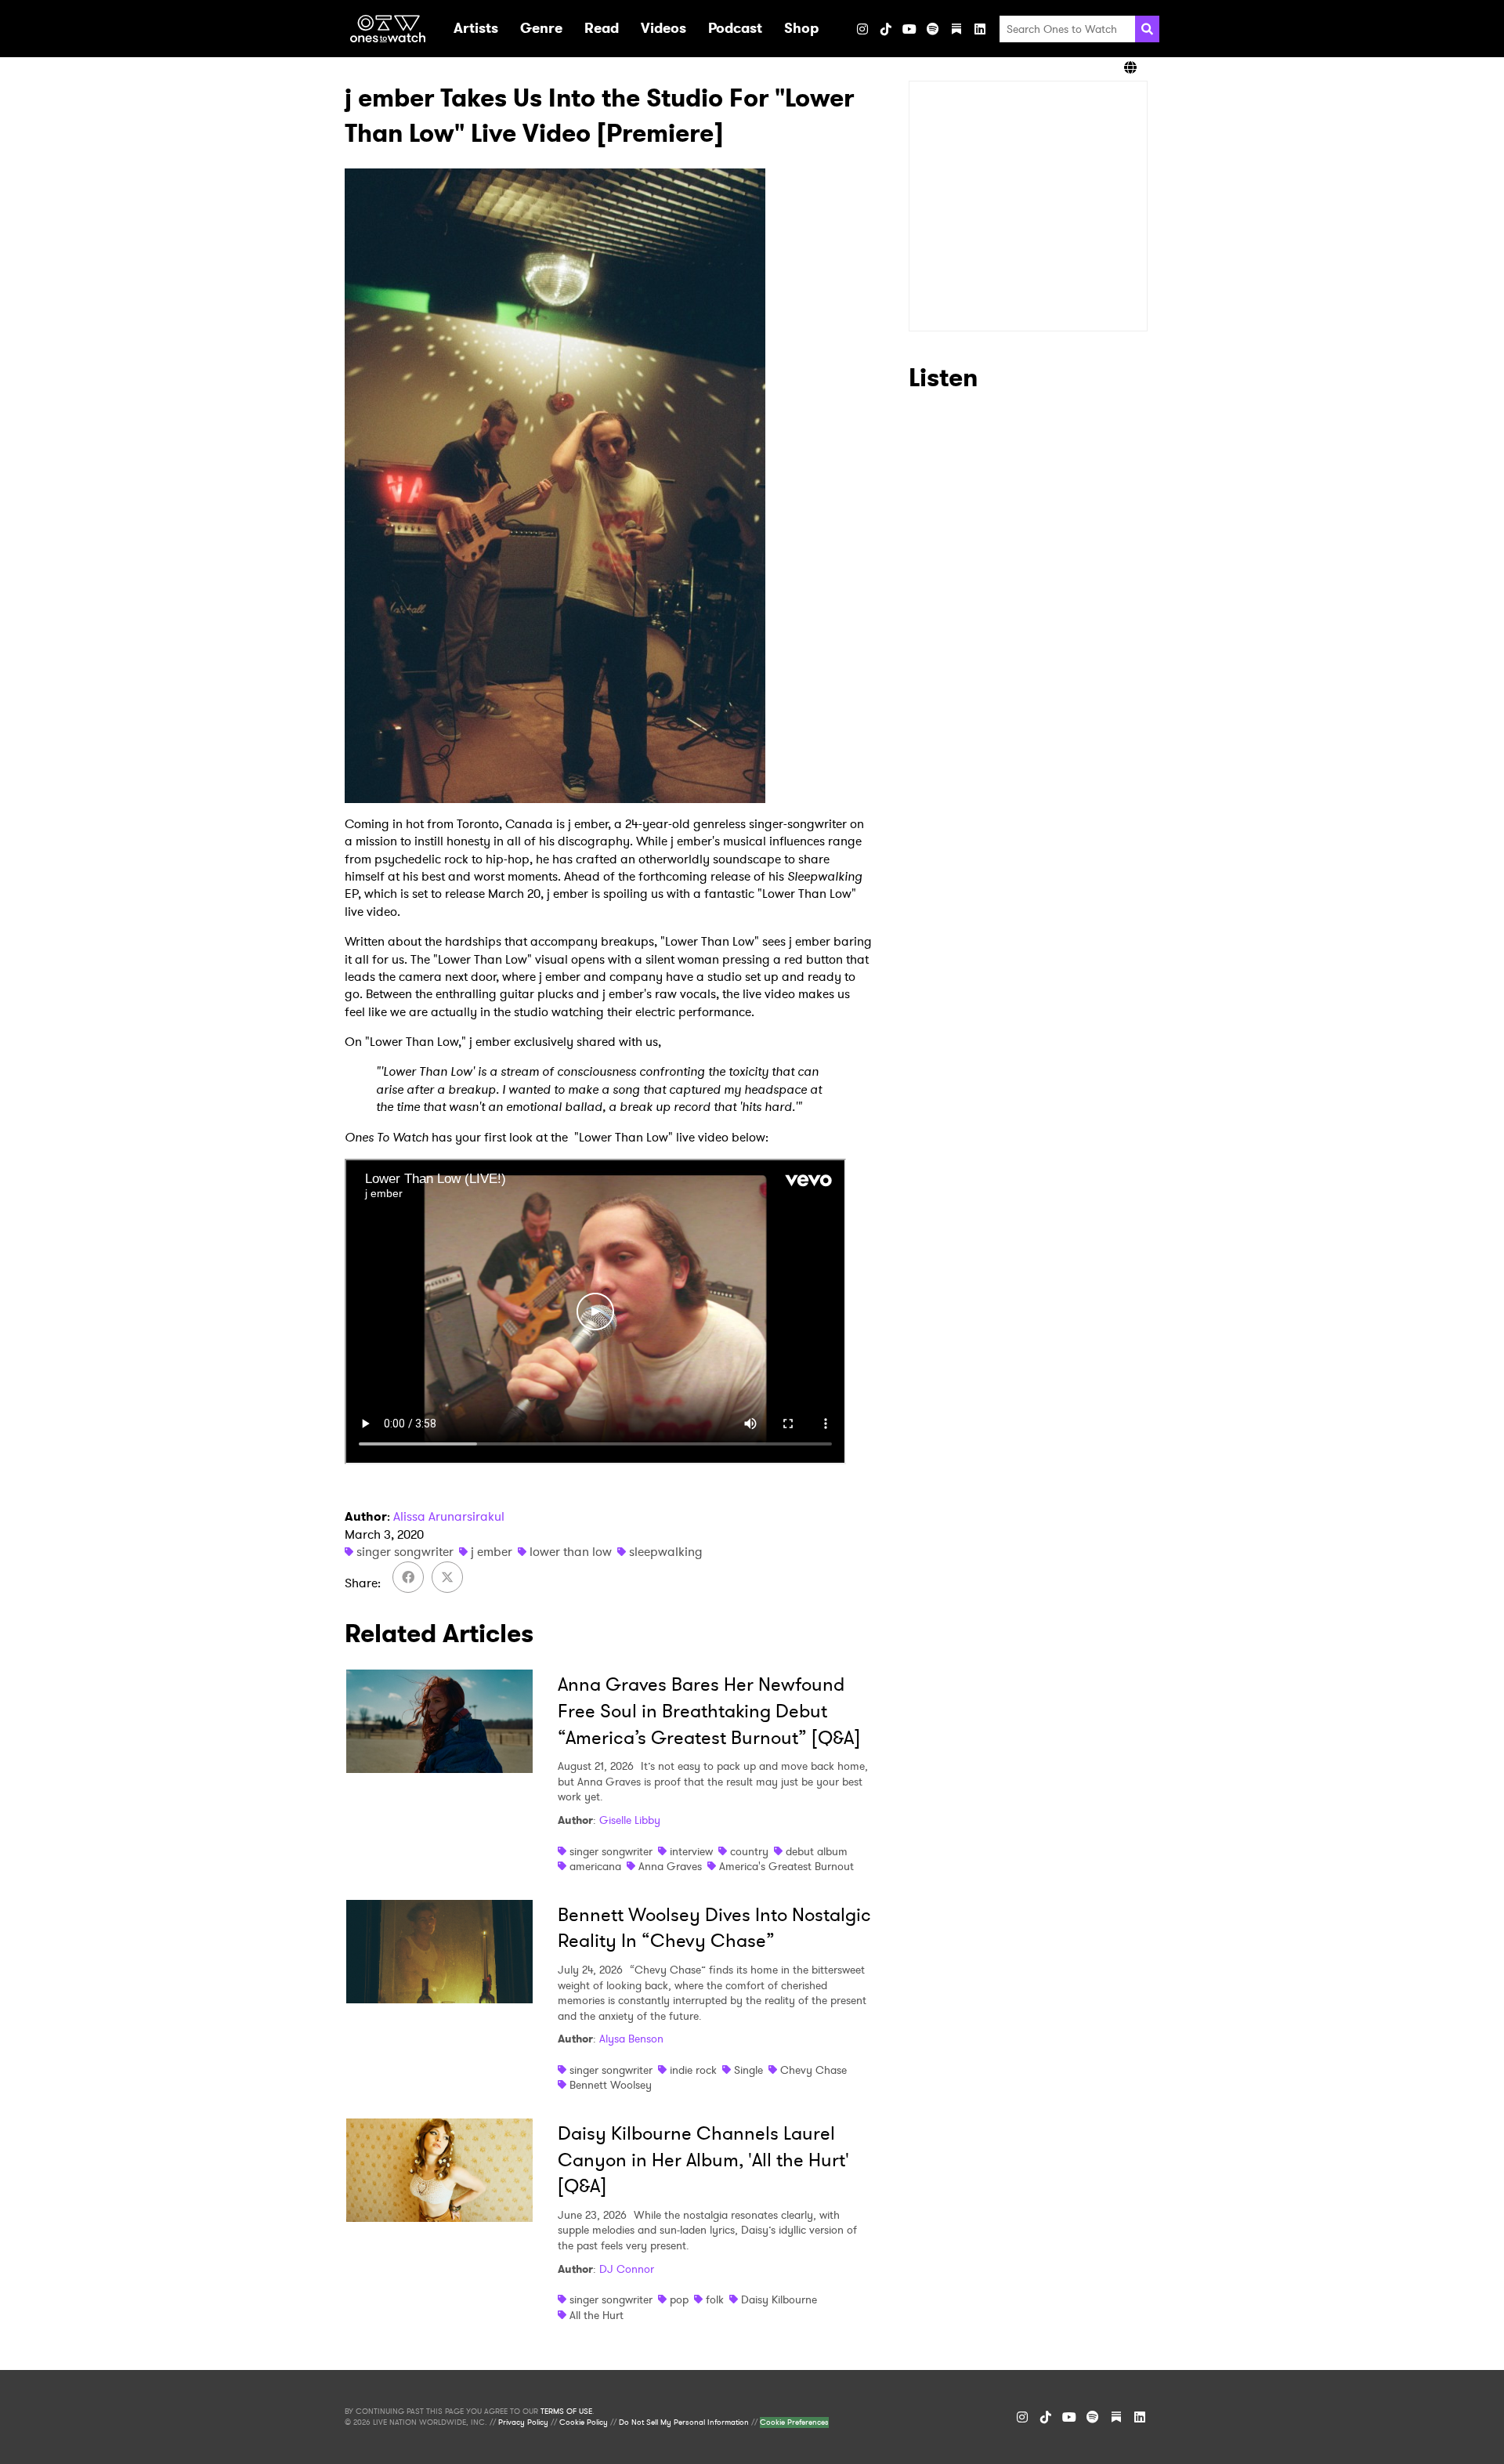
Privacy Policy (523, 2422)
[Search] (1147, 29)
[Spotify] (933, 29)
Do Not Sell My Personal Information (684, 2422)
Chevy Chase (813, 2070)
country (749, 1851)
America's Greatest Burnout (786, 1866)
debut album (817, 1851)
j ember (492, 1552)
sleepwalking (666, 1552)
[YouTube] (909, 29)
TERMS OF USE (566, 2412)
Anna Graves (670, 1866)
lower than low (571, 1552)
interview (691, 1851)
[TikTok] (886, 29)
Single (748, 2070)
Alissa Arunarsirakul (449, 1516)
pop (679, 2299)
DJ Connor (627, 2269)
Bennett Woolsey (611, 2085)
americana (595, 1866)
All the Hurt (597, 2315)
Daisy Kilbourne (779, 2299)
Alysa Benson (631, 2039)
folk (715, 2299)
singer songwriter (405, 1552)
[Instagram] (862, 29)
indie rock (693, 2070)
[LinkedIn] (980, 29)
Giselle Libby (630, 1820)
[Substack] (956, 29)
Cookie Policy (584, 2422)
